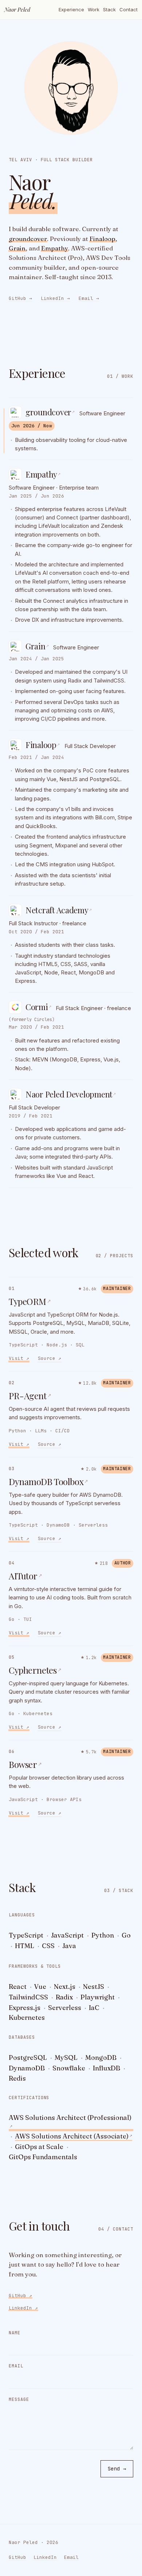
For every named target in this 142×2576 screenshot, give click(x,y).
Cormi (38, 1007)
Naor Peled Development (71, 1094)
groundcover (28, 238)
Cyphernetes (35, 1670)
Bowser (25, 1764)
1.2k (91, 1657)
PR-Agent (30, 1396)
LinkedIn (55, 298)
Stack (109, 9)
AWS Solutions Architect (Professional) (70, 2121)
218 (104, 1563)
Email (89, 298)
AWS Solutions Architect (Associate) (74, 2136)
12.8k (90, 1383)
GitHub (20, 298)
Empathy (55, 248)
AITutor (25, 1576)
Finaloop (102, 238)
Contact (129, 9)
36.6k (90, 1288)
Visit (19, 1358)
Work (94, 9)
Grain (17, 248)
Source (50, 1358)
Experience (71, 9)
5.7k (91, 1752)
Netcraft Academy (59, 910)
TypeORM (30, 1301)
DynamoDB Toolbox (48, 1481)
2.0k (91, 1469)
